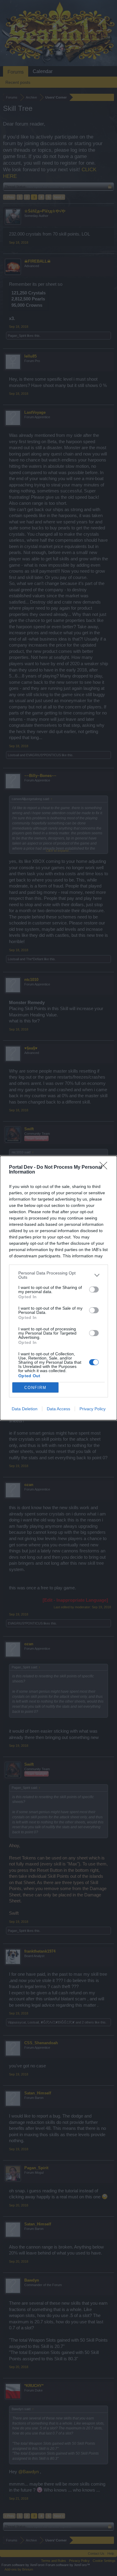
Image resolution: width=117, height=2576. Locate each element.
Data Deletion (25, 1409)
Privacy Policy (93, 1409)
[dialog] (58, 1288)
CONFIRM (35, 1388)
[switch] (94, 1290)
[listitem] (58, 1275)
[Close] (105, 1168)
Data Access (58, 1409)
